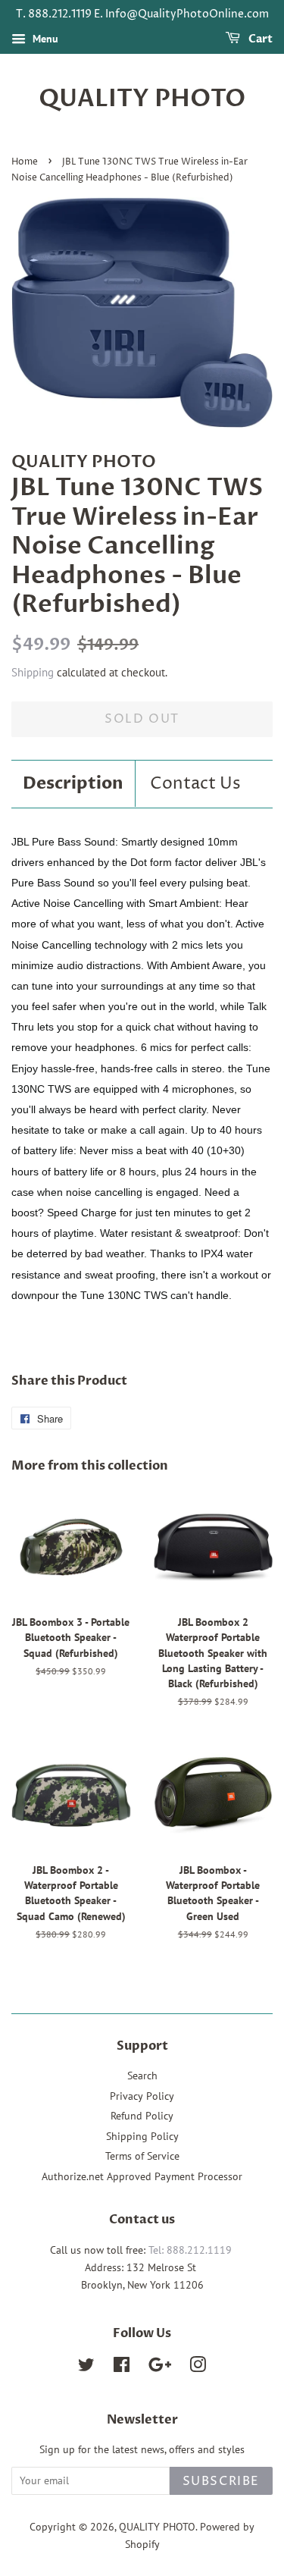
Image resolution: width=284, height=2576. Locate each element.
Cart (259, 39)
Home (25, 162)
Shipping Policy (142, 2136)
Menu (44, 39)
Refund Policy (142, 2116)
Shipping (33, 672)
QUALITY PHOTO (142, 99)
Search (142, 2076)
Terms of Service (142, 2156)
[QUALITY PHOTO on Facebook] (122, 2367)
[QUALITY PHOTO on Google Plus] (160, 2367)
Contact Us (195, 784)
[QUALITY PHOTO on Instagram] (198, 2367)
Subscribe (221, 2481)
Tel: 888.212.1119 (190, 2250)
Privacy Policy (142, 2096)
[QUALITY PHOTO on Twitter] (86, 2367)
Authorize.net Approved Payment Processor (142, 2176)
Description (73, 783)
